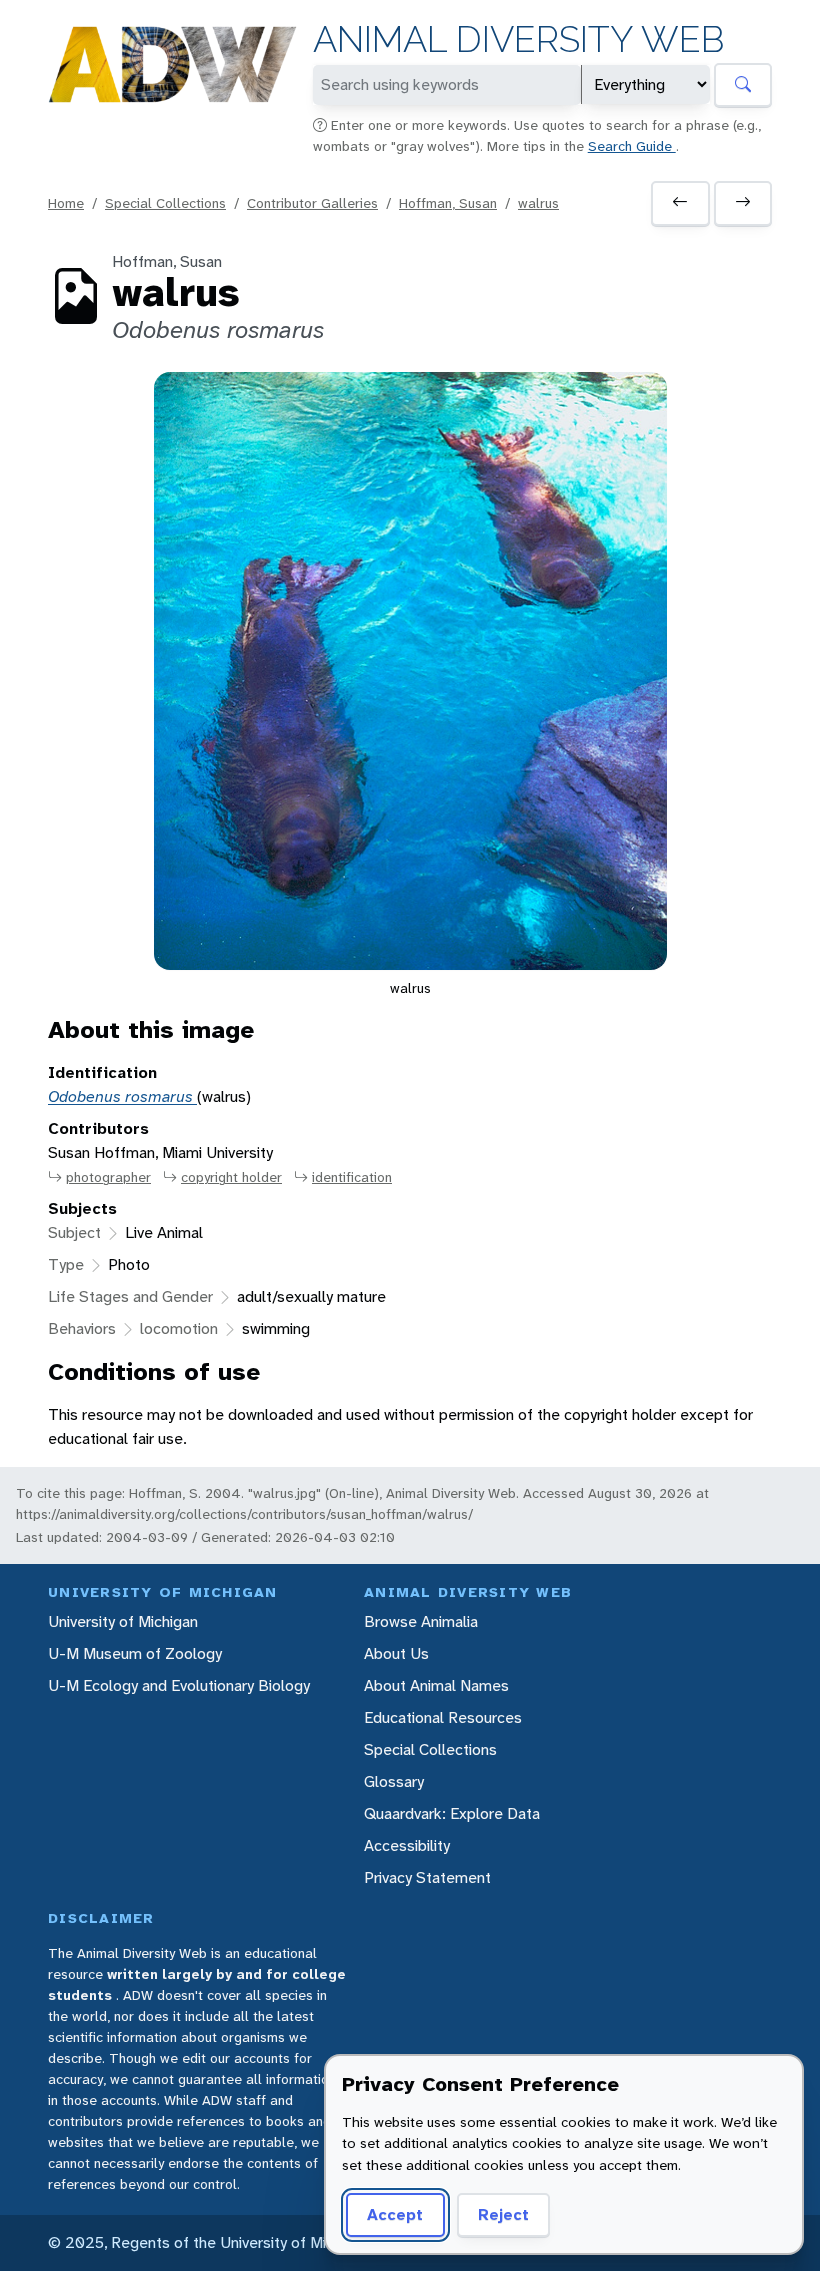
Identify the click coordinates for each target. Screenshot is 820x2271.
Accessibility (407, 1845)
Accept (395, 2214)
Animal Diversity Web (518, 39)
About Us (396, 1653)
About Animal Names (436, 1685)
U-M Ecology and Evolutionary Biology (179, 1685)
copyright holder (231, 1177)
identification (352, 1177)
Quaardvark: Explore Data (452, 1813)
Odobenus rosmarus (122, 1096)
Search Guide (632, 146)
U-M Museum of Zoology (135, 1653)
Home (66, 203)
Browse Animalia (421, 1621)
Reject (503, 2214)
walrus (538, 203)
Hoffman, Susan (448, 203)
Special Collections (165, 203)
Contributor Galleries (312, 203)
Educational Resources (443, 1717)
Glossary (394, 1781)
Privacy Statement (427, 1877)
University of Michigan (123, 1621)
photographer (108, 1177)
